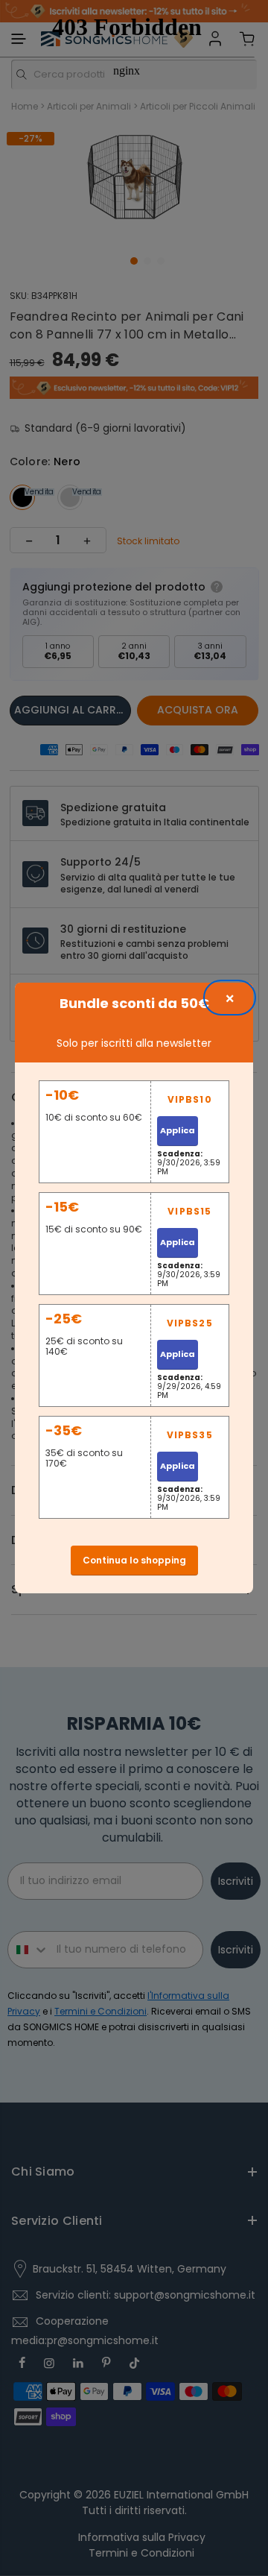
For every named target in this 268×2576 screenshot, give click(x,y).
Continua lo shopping (134, 1560)
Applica (178, 1130)
